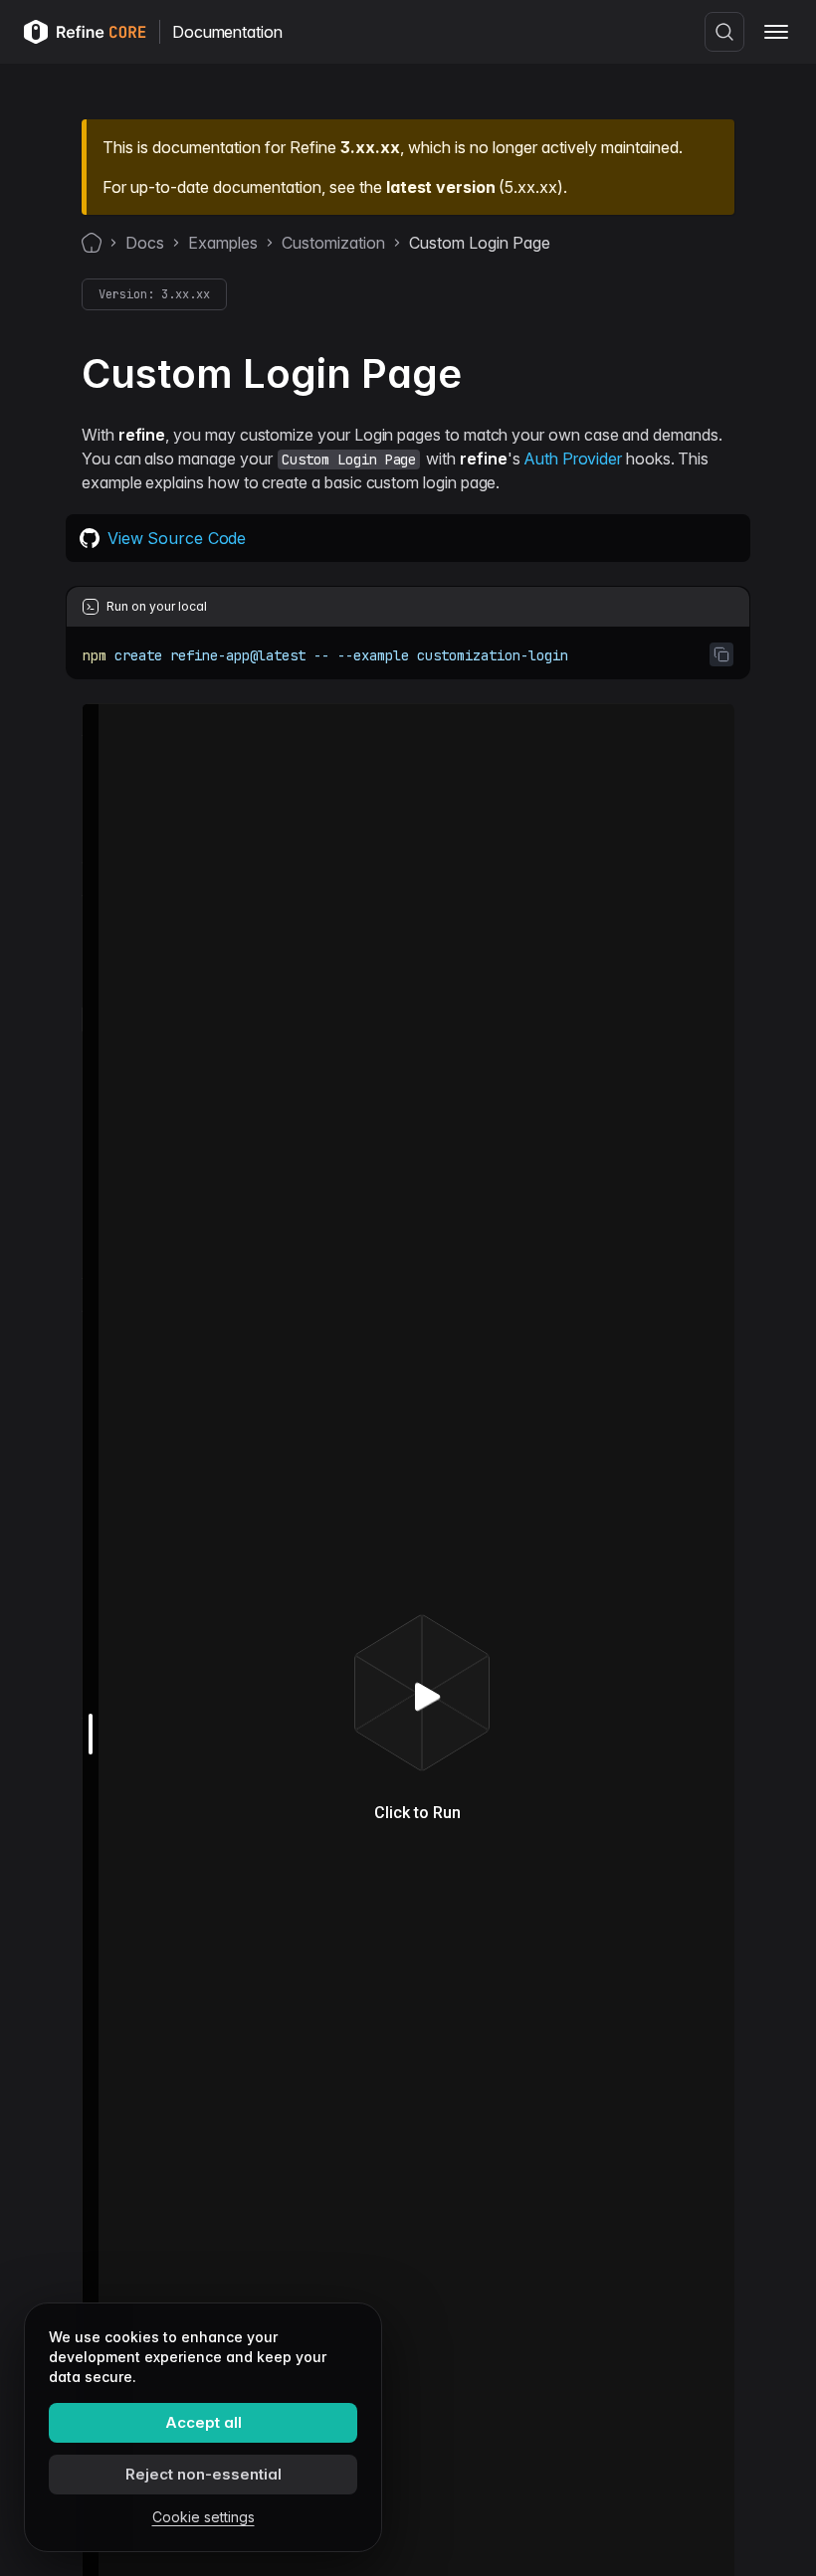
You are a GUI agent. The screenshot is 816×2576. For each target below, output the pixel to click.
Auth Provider (573, 459)
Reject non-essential (204, 2474)
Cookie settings (204, 2517)
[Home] (92, 243)
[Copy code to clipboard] (721, 654)
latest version (440, 187)
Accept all (204, 2422)
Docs (145, 243)
